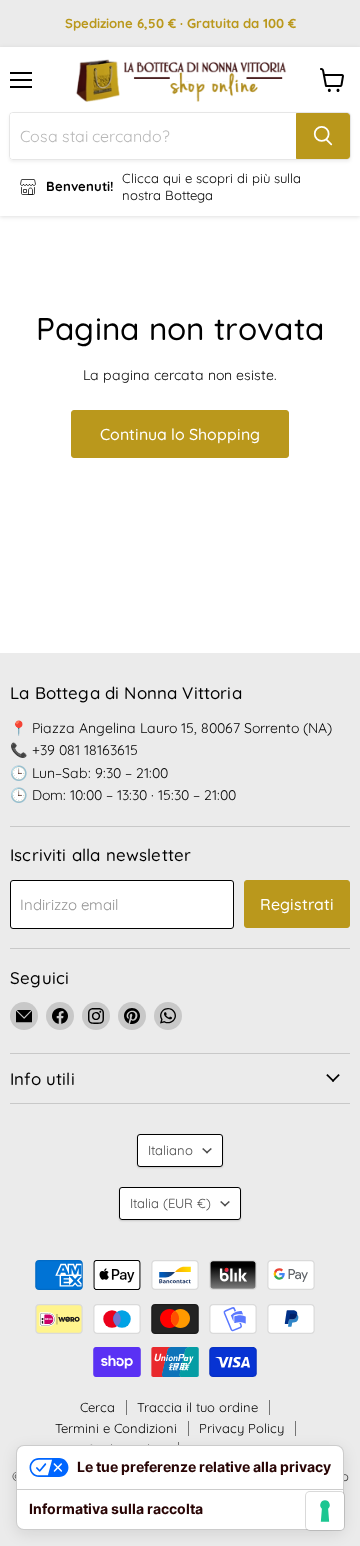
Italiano (170, 1150)
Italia (170, 1203)
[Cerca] (323, 136)
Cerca (97, 1407)
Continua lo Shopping (180, 434)
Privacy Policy (241, 1428)
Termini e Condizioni (116, 1428)
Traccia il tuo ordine (197, 1407)
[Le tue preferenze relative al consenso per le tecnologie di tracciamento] (325, 1511)
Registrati (297, 904)
